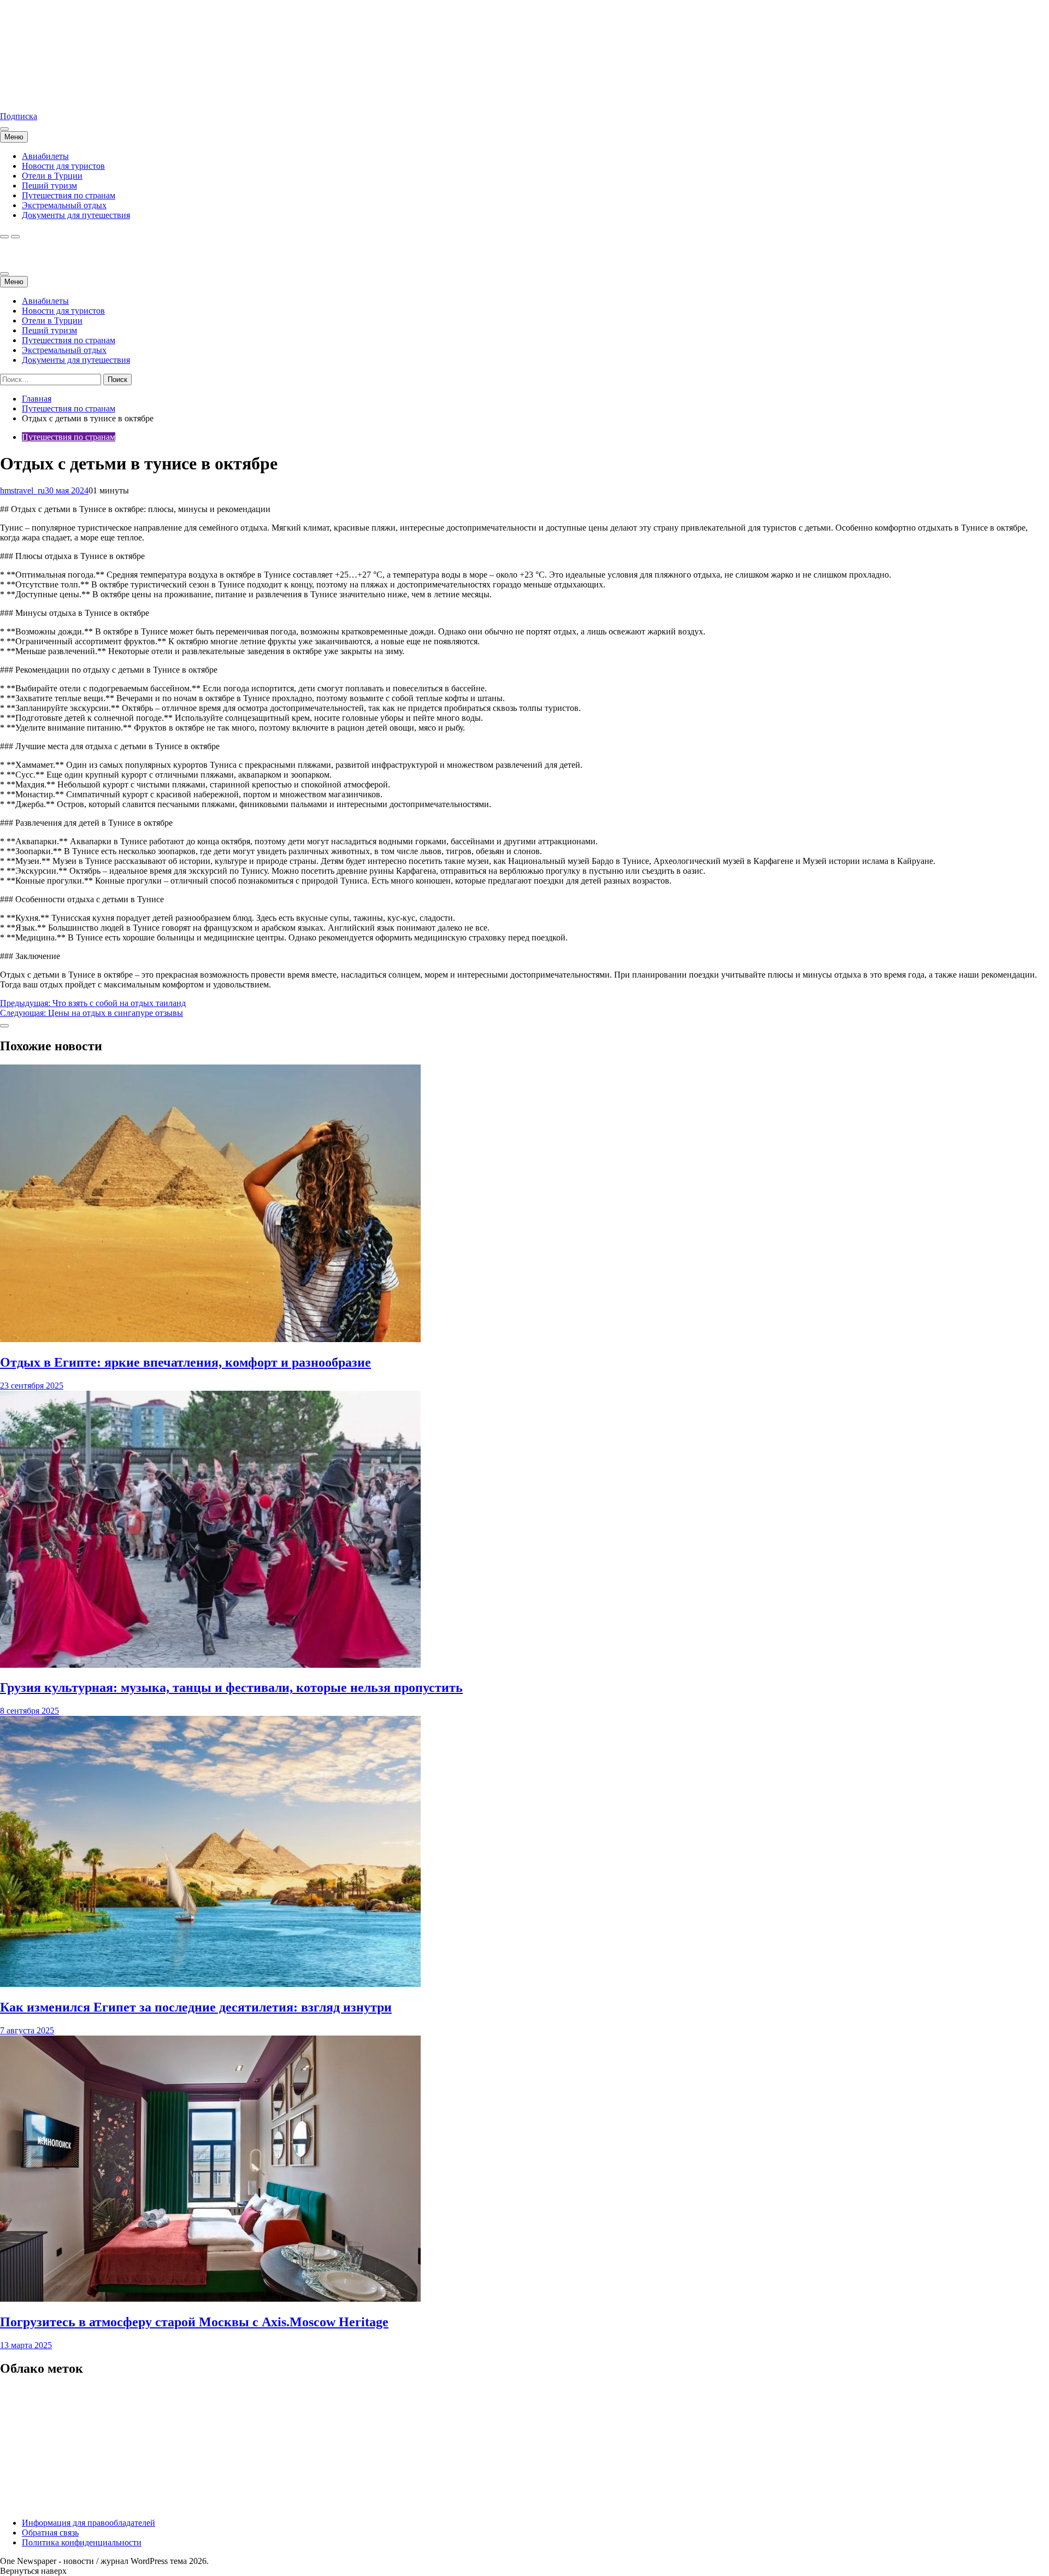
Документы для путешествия (76, 215)
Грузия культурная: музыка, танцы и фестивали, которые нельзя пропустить (231, 1687)
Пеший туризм (49, 186)
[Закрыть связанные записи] (4, 1026)
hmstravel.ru (21, 98)
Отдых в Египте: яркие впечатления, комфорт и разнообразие (185, 1362)
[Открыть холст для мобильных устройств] (4, 274)
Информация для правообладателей (89, 2523)
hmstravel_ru (22, 490)
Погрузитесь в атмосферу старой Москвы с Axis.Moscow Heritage (194, 2322)
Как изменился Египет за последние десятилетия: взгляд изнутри (196, 2007)
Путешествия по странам (69, 195)
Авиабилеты (45, 156)
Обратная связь (50, 2533)
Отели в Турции (52, 176)
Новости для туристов (63, 166)
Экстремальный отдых (64, 205)
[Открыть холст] (4, 129)
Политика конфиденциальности (82, 2542)
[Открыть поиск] (4, 237)
